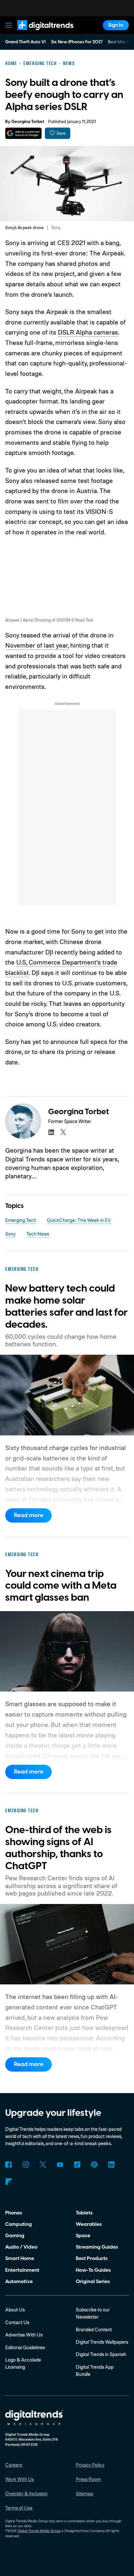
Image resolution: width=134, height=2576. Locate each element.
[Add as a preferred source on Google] (23, 133)
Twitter (43, 2165)
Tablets (84, 2213)
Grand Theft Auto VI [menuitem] (25, 42)
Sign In (116, 25)
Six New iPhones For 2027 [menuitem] (77, 42)
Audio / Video (21, 2247)
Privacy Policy (90, 2465)
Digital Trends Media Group (39, 2531)
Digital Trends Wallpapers (102, 2342)
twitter (63, 1132)
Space (83, 2236)
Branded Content (94, 2329)
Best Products (92, 2258)
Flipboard (8, 2182)
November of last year (36, 645)
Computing (19, 2224)
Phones (14, 2213)
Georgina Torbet (28, 122)
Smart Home (20, 2258)
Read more (29, 1515)
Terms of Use (19, 2508)
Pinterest (94, 2165)
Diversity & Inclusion (26, 2494)
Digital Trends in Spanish (101, 2354)
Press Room (88, 2479)
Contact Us (17, 2322)
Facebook (8, 2165)
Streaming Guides (97, 2247)
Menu (9, 25)
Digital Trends (38, 33)
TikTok (77, 2165)
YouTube (60, 2165)
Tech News (38, 1234)
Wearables (89, 2224)
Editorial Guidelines (25, 2347)
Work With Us (20, 2479)
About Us (15, 2310)
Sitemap (84, 2494)
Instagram (26, 2165)
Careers (14, 2465)
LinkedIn (112, 2165)
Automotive (19, 2281)
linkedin (51, 1132)
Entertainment (22, 2270)
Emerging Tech (21, 1220)
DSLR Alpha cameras (88, 332)
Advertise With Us (24, 2335)
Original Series (93, 2281)
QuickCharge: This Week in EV (79, 1220)
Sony (10, 1234)
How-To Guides (93, 2270)
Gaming (15, 2236)
